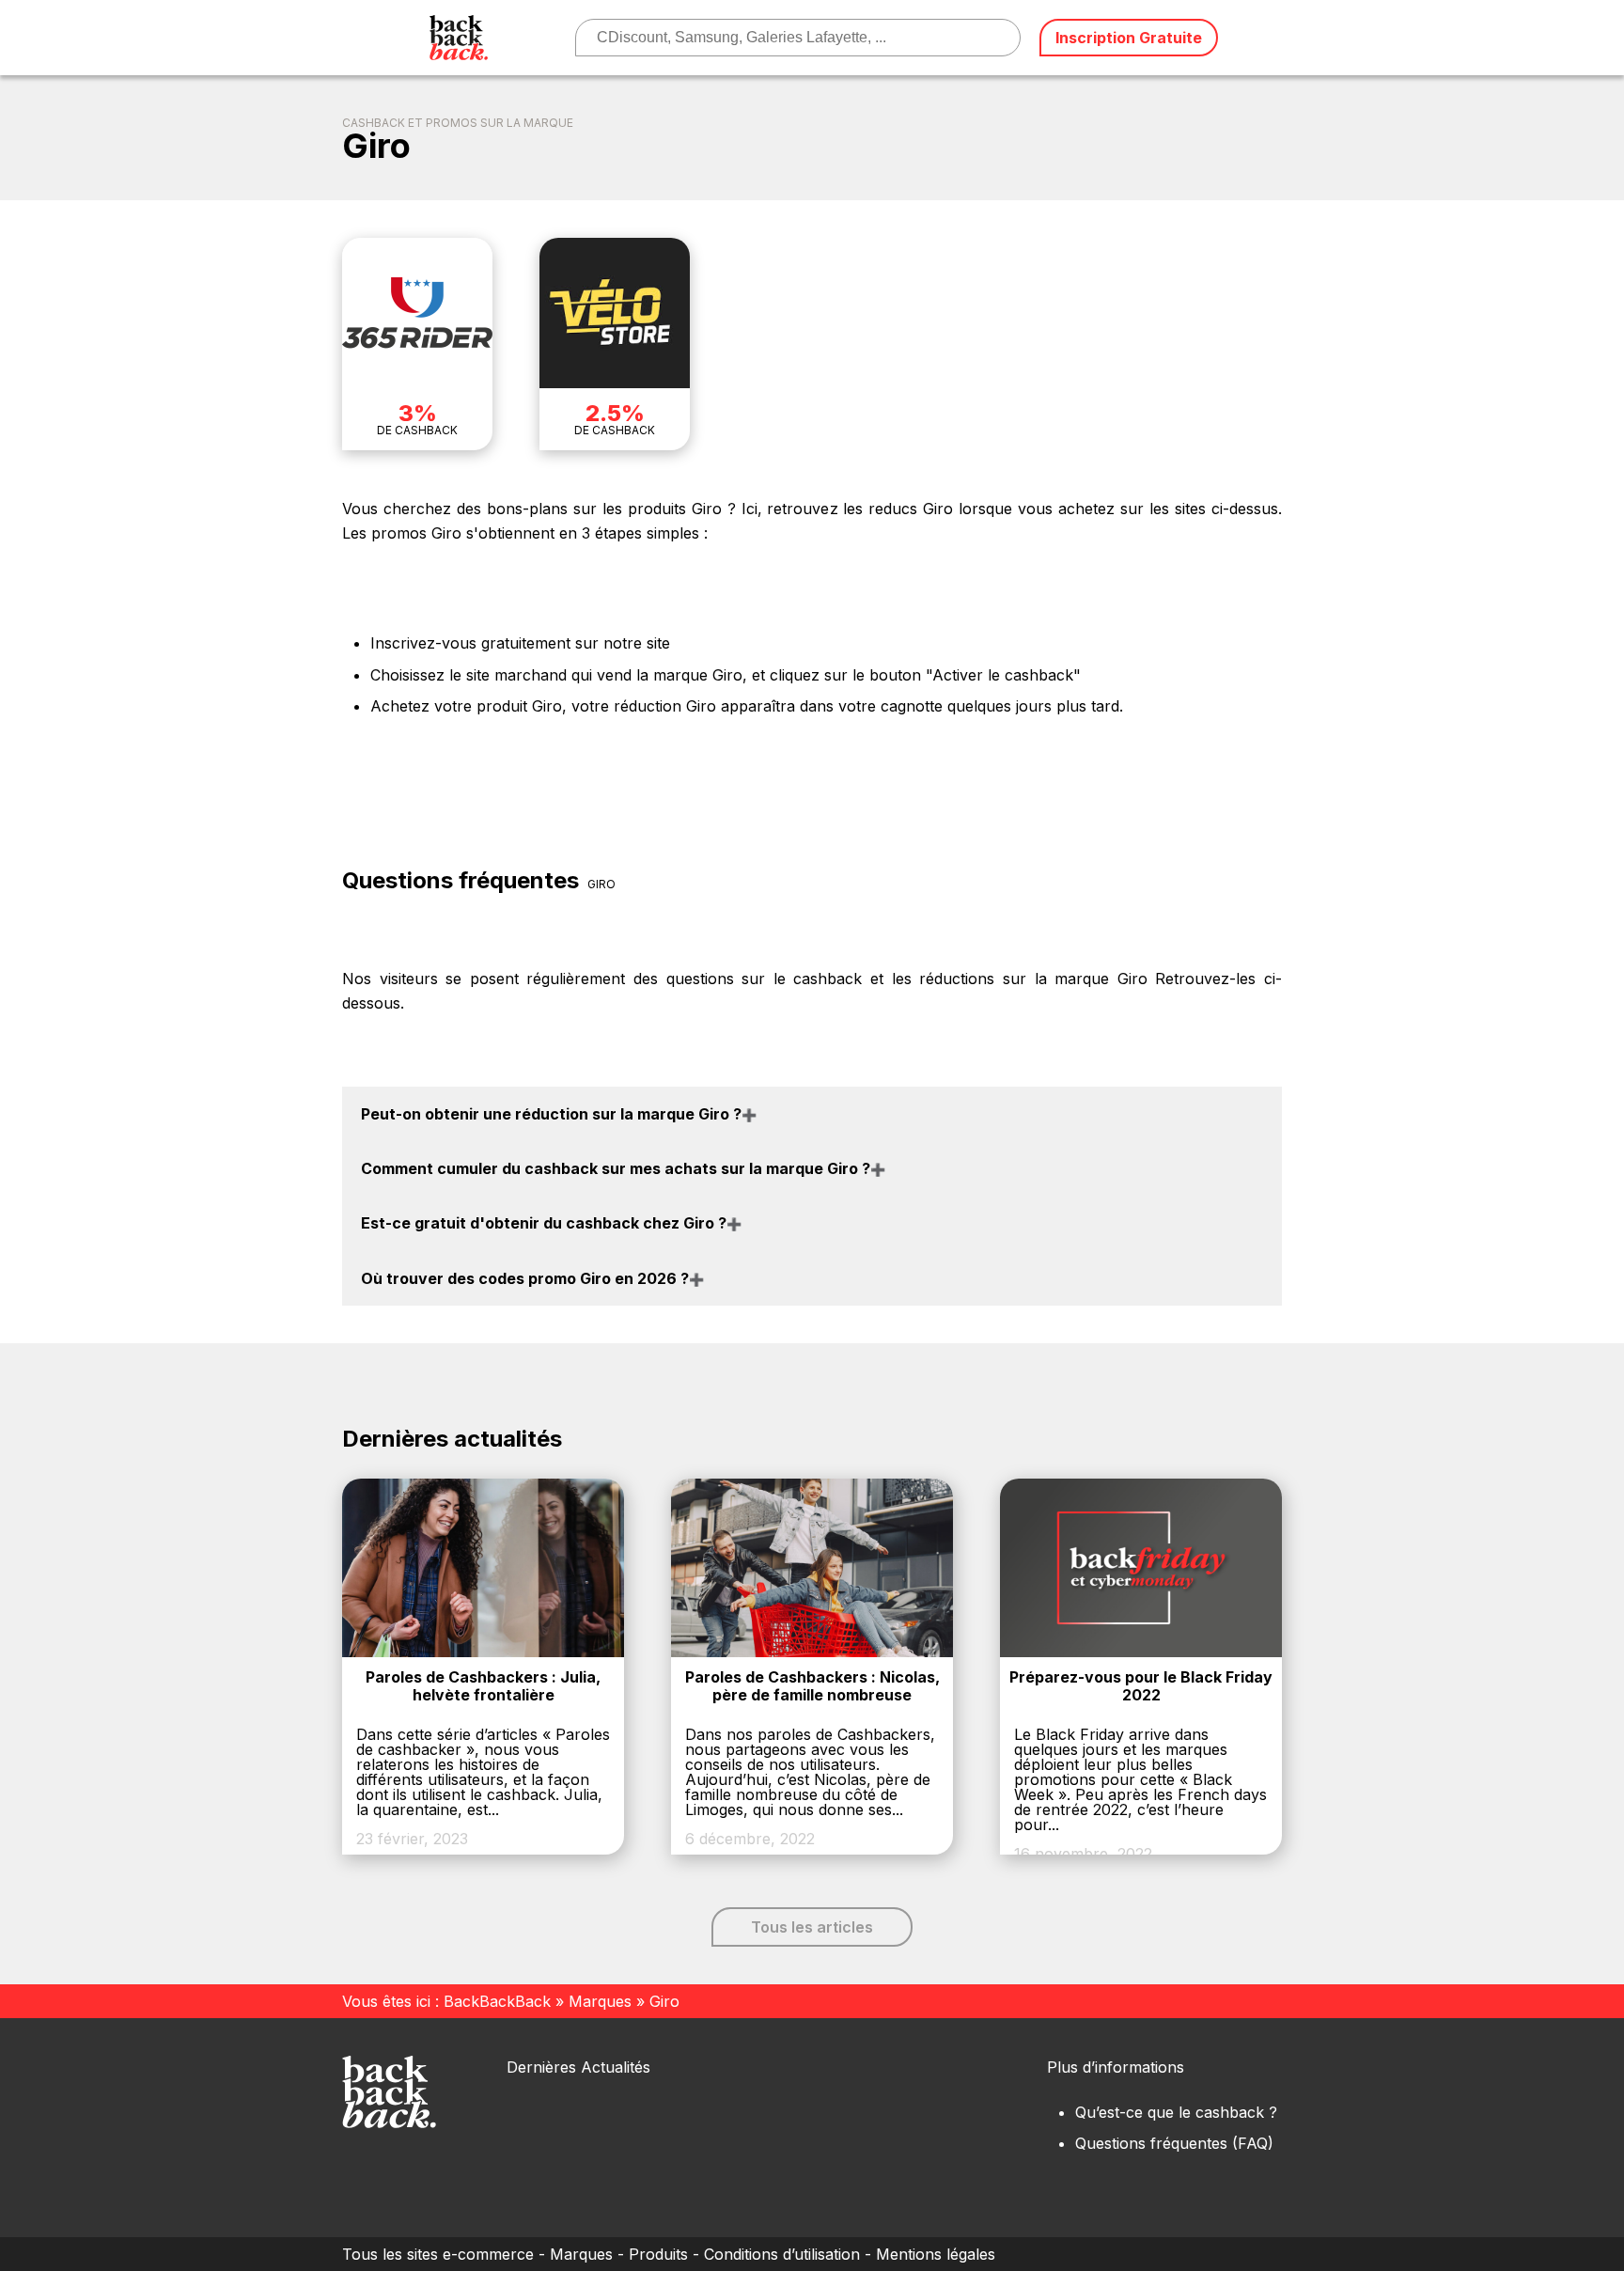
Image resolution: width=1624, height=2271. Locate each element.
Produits (658, 2254)
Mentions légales (936, 2254)
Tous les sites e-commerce (438, 2254)
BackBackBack (497, 2001)
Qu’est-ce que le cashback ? (1176, 2112)
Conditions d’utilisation (782, 2254)
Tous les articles (812, 1927)
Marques (600, 2001)
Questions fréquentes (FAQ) (1174, 2143)
